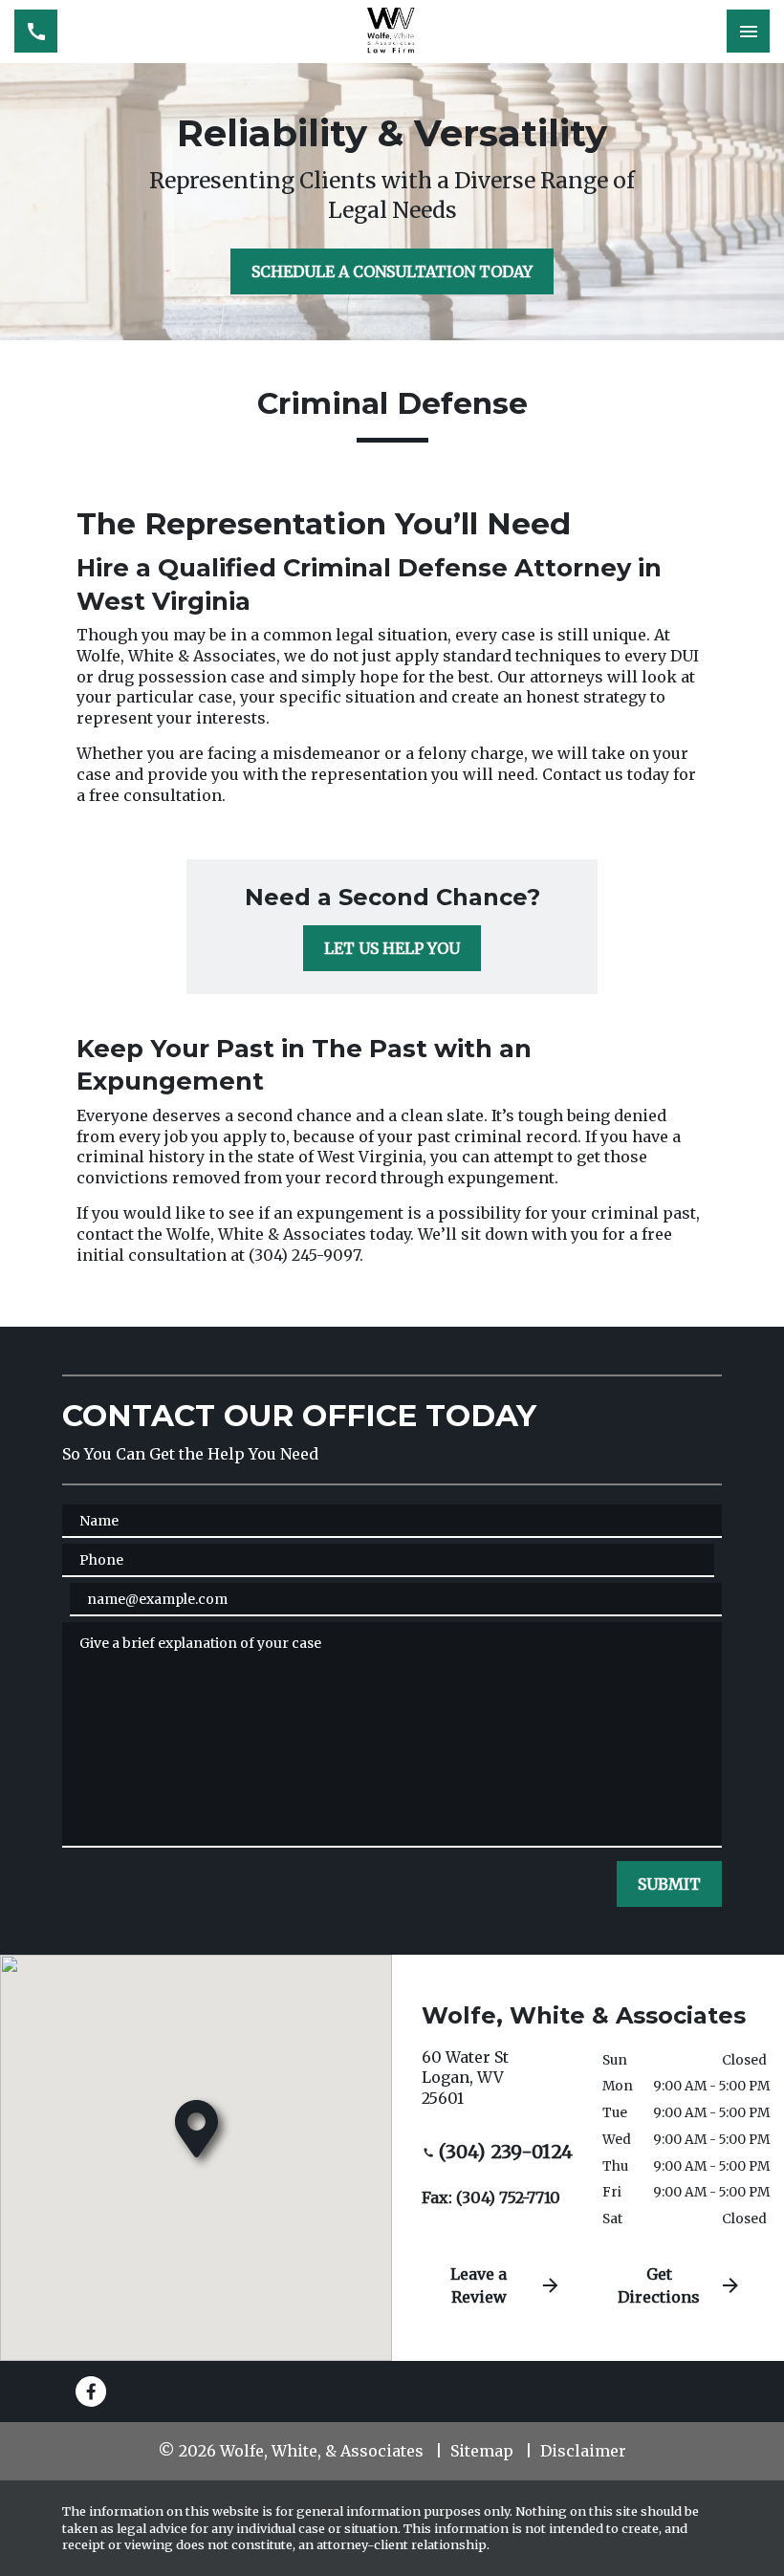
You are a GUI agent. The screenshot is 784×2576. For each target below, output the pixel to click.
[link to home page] (392, 32)
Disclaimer (583, 2451)
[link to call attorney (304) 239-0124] (36, 31)
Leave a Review (479, 2285)
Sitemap (482, 2451)
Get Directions (659, 2285)
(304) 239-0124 (506, 2152)
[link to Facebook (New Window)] (91, 2392)
